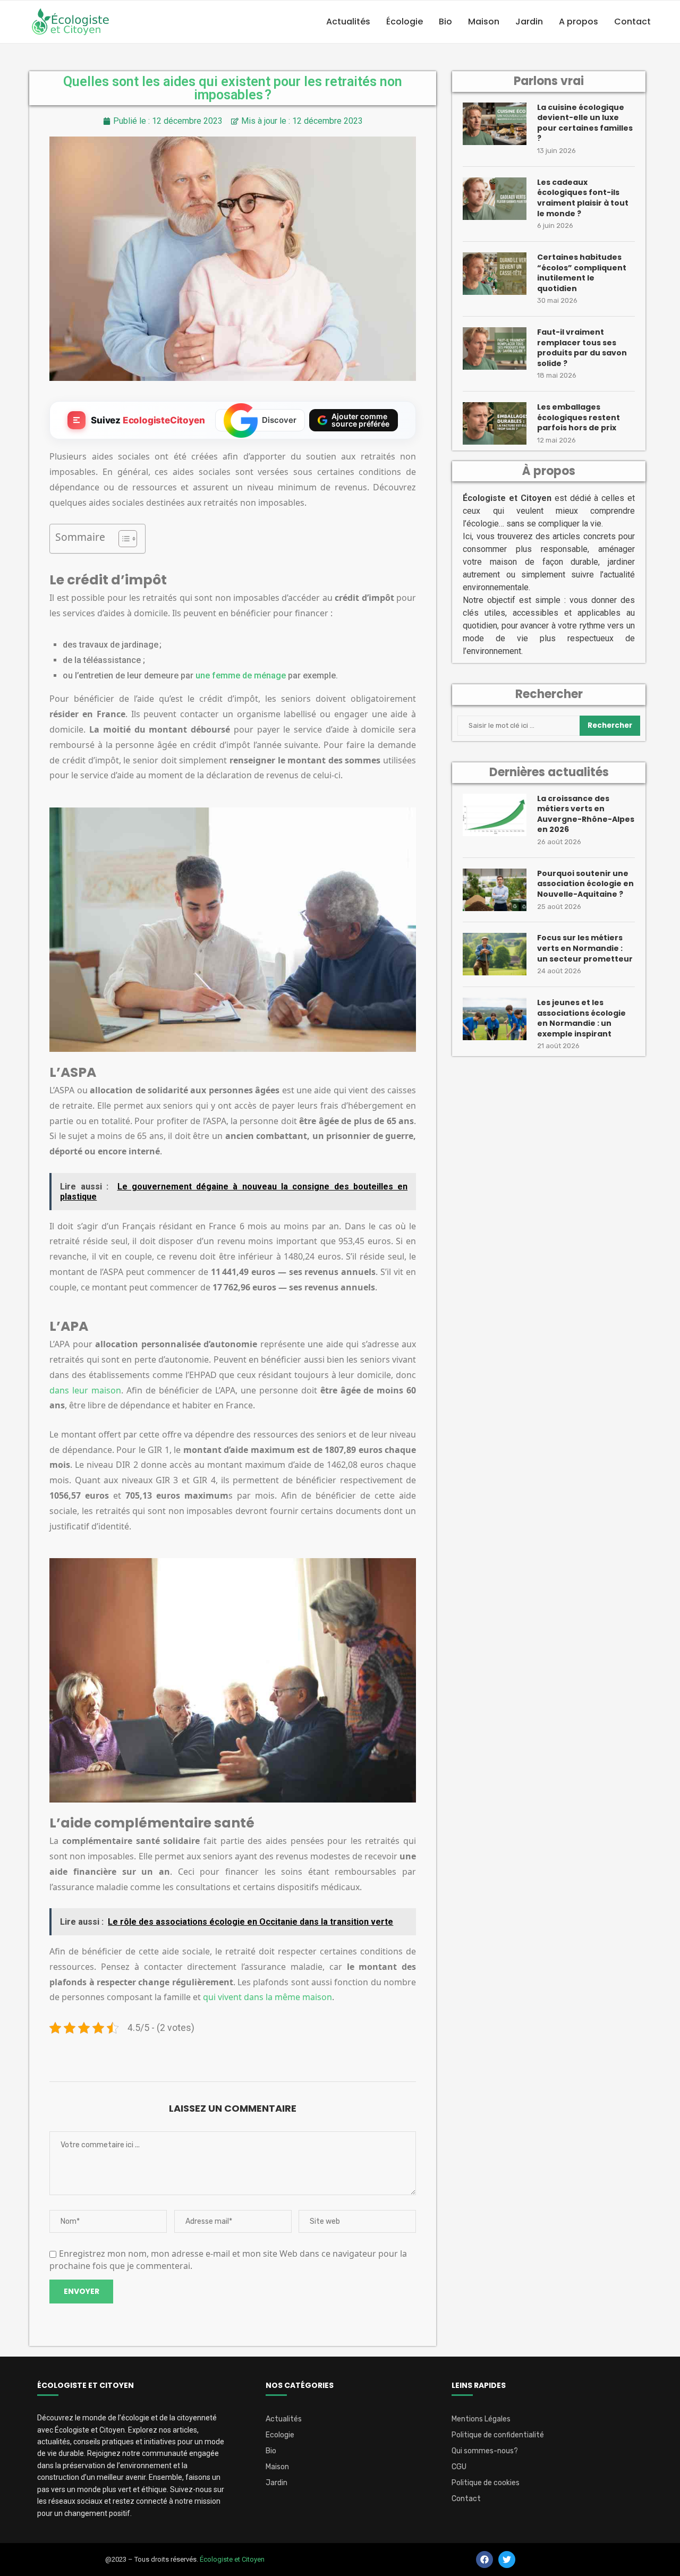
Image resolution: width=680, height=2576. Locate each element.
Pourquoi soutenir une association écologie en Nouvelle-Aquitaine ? (585, 884)
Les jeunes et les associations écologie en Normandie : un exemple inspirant (581, 1018)
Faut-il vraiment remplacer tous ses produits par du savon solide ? (582, 348)
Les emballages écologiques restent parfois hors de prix (579, 418)
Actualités (348, 22)
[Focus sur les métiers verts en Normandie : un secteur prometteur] (495, 954)
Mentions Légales (481, 2419)
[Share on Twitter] (210, 2056)
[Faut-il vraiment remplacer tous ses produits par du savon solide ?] (495, 348)
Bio (445, 22)
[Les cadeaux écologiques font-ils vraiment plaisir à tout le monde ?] (495, 199)
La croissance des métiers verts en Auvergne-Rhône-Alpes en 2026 (586, 814)
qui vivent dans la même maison (267, 1997)
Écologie (405, 22)
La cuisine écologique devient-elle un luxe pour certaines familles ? (585, 123)
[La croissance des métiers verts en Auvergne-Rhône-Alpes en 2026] (495, 815)
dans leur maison (85, 1390)
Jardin (529, 22)
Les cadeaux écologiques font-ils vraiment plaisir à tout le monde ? (583, 198)
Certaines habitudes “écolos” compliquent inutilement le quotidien (582, 273)
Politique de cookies (486, 2483)
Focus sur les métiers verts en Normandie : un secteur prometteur (585, 948)
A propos (579, 22)
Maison (484, 22)
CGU (459, 2467)
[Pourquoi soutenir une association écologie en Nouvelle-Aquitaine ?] (495, 890)
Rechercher (610, 725)
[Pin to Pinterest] (235, 2056)
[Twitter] (507, 2560)
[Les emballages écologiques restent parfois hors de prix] (495, 423)
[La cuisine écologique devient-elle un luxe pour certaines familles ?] (495, 124)
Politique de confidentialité (498, 2435)
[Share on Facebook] (184, 2056)
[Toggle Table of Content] (122, 539)
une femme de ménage (241, 675)
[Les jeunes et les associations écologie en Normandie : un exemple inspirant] (495, 1019)
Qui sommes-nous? (485, 2451)
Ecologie (280, 2435)
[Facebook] (484, 2560)
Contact (632, 22)
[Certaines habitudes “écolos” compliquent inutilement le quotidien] (495, 274)
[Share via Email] (261, 2056)
